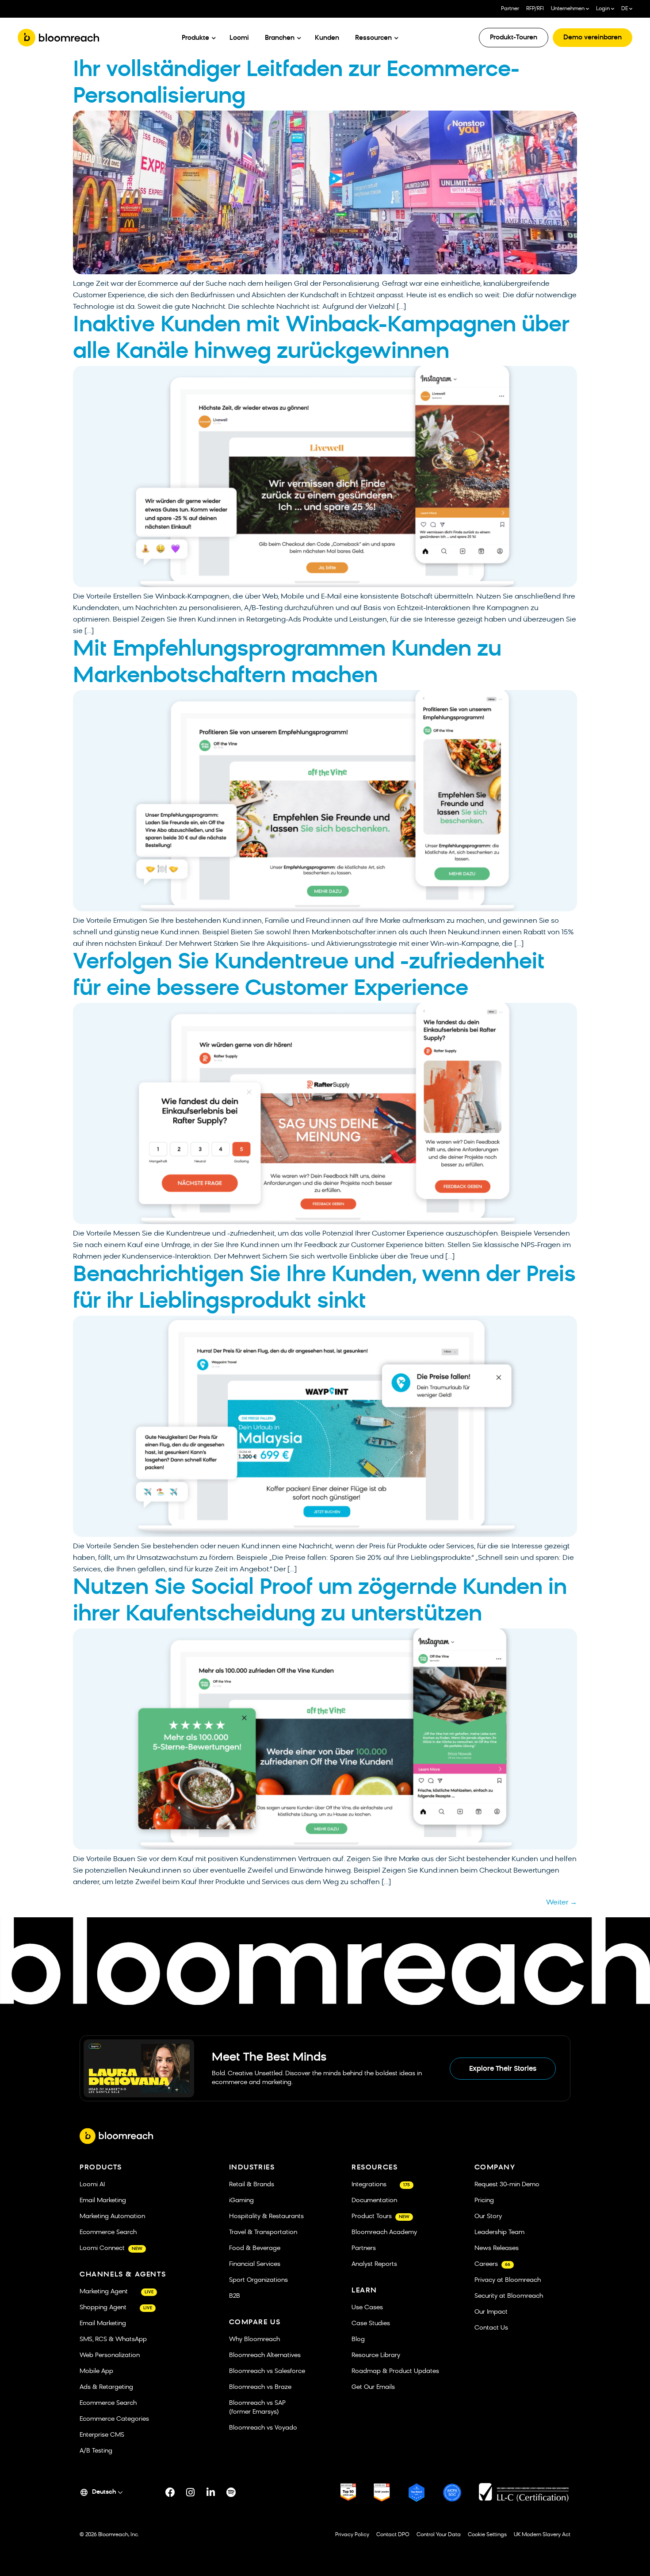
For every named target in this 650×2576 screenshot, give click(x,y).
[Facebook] (170, 2492)
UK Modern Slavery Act (542, 2535)
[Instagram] (191, 2492)
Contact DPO (393, 2535)
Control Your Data (439, 2535)
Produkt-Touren (514, 38)
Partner (510, 9)
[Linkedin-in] (211, 2492)
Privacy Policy (352, 2535)
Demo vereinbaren (593, 38)
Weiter (562, 1903)
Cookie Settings (487, 2535)
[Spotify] (231, 2492)
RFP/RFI (535, 9)
